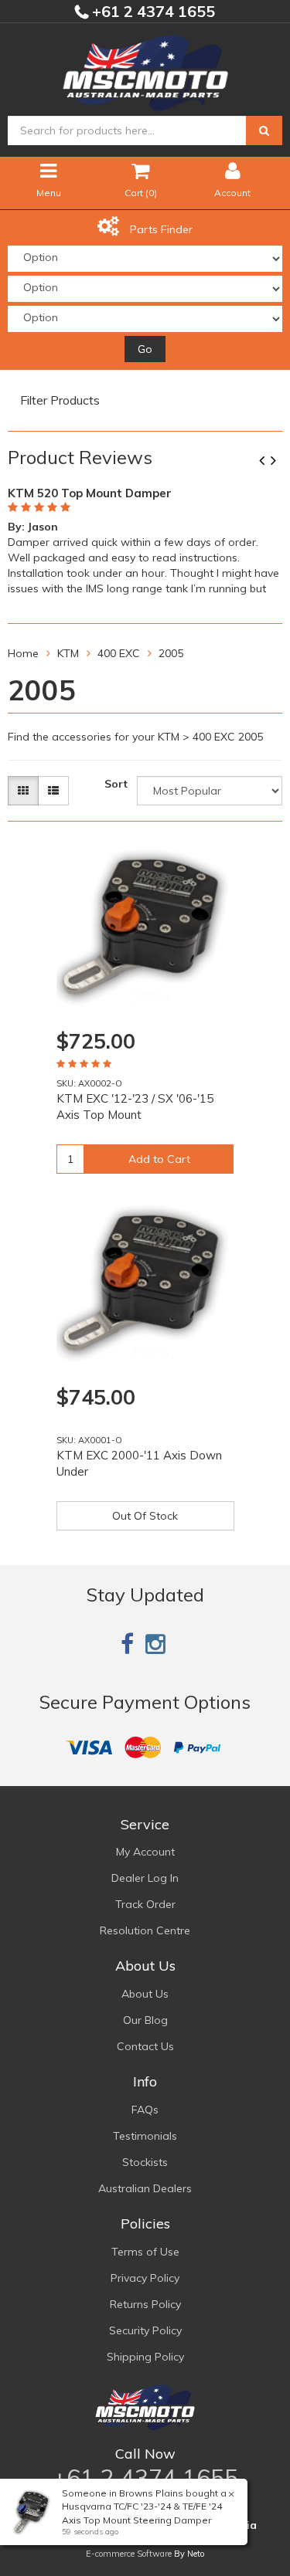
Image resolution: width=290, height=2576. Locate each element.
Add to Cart (159, 1159)
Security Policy (145, 2330)
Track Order (145, 1904)
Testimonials (145, 2136)
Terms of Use (145, 2252)
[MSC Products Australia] (145, 70)
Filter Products (60, 401)
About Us (145, 1994)
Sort (116, 784)
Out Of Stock (145, 1516)
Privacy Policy (145, 2278)
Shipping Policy (145, 2357)
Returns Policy (145, 2304)
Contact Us (145, 2046)
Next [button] (279, 462)
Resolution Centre (145, 1930)
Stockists (145, 2162)
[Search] (264, 130)
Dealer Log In (145, 1878)
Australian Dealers (145, 2188)
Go (145, 349)
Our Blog (145, 2020)
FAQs (145, 2110)
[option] (145, 538)
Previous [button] (268, 462)
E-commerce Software (129, 2554)
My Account (145, 1852)
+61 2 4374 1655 (152, 11)
